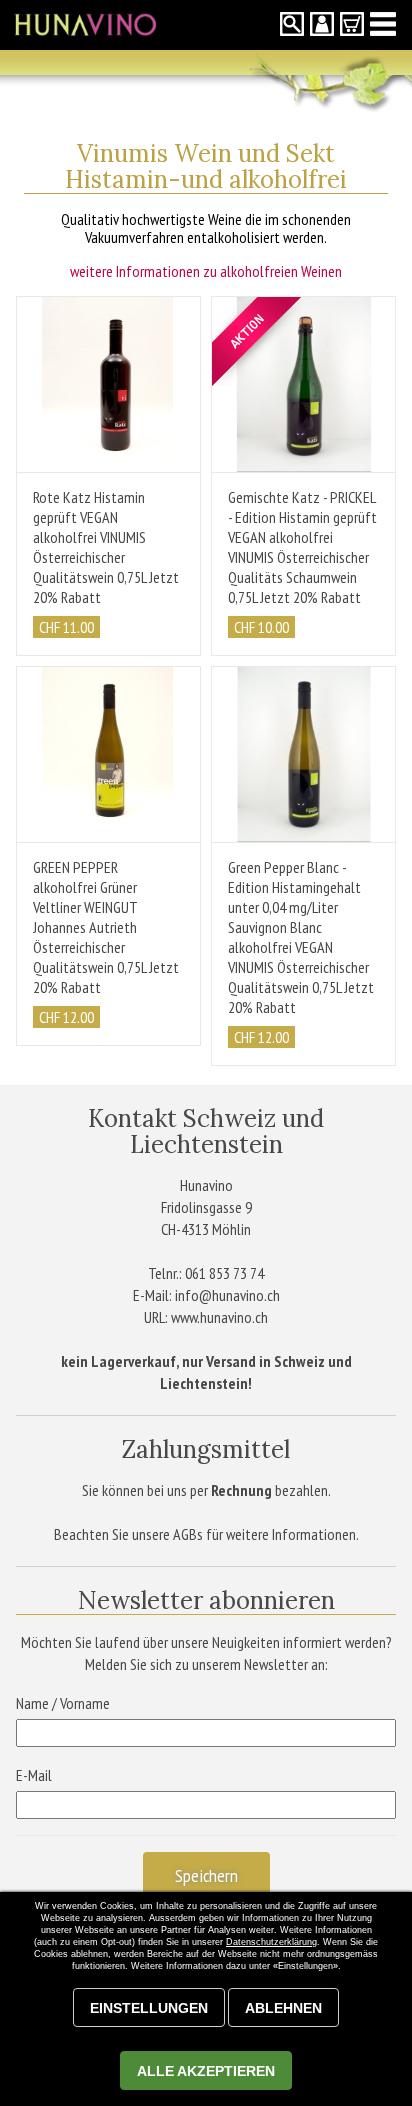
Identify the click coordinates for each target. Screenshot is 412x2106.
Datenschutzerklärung (271, 1942)
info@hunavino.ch (227, 1295)
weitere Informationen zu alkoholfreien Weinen (206, 271)
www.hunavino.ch (219, 1317)
